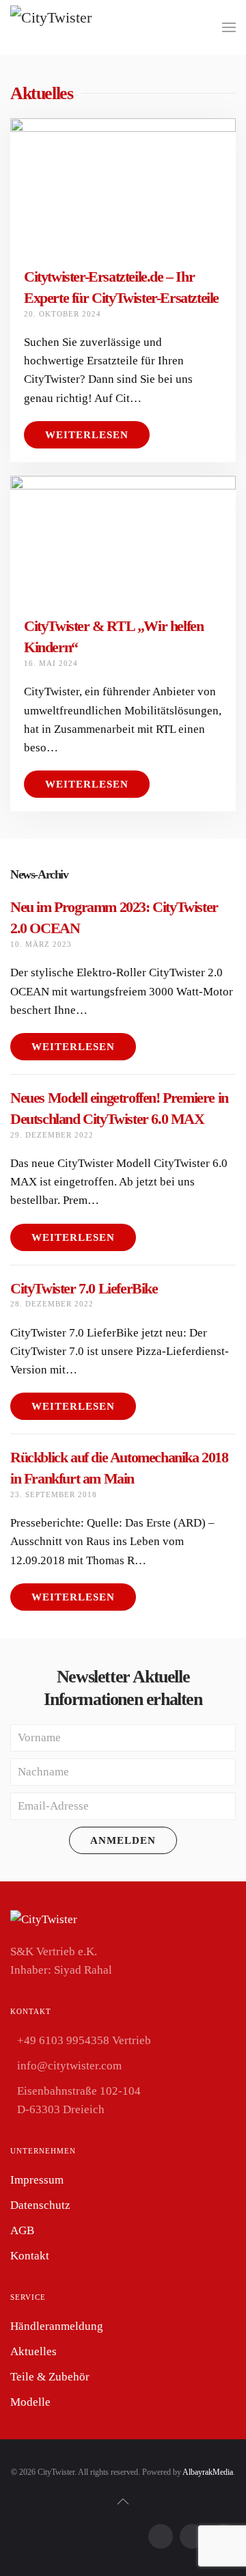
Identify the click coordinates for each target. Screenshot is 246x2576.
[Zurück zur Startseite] (61, 27)
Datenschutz (40, 2205)
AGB (22, 2230)
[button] (229, 27)
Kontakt (30, 2256)
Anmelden (123, 1840)
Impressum (37, 2180)
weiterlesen (73, 1047)
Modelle (30, 2402)
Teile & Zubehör (50, 2377)
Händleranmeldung (57, 2326)
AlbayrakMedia (208, 2472)
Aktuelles (33, 2351)
